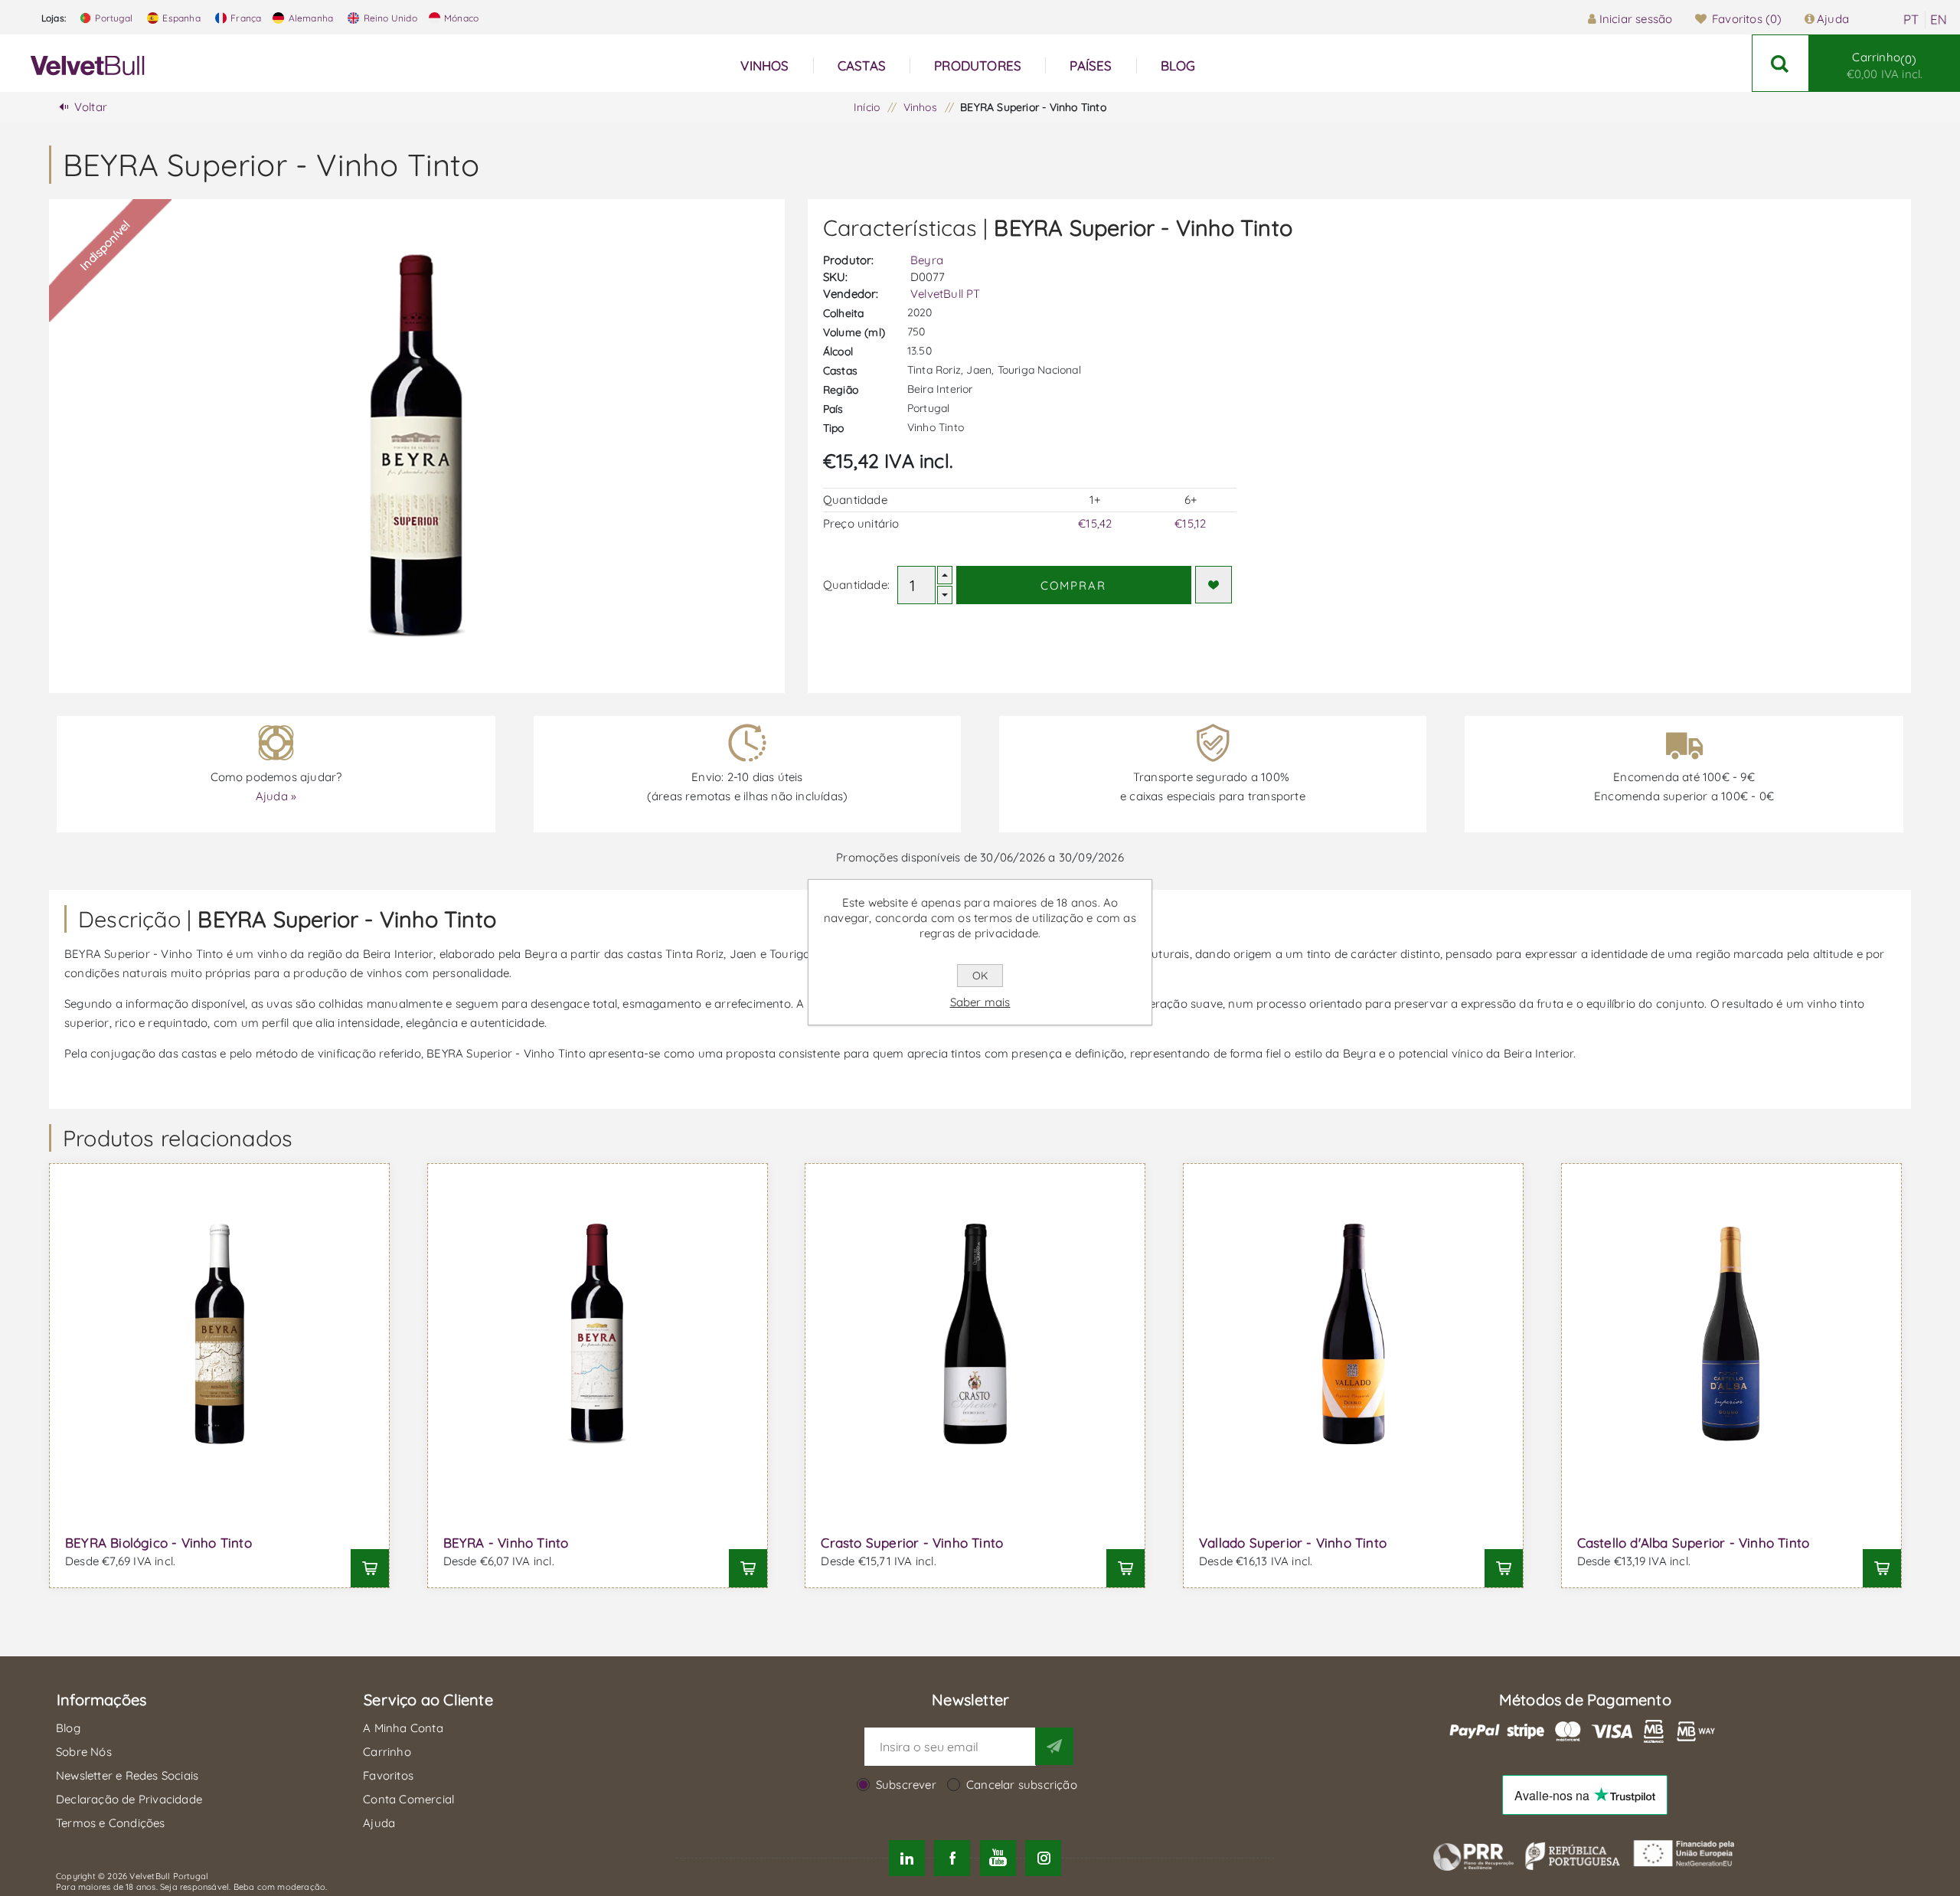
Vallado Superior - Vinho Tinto (1293, 1543)
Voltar (91, 107)
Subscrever (906, 1785)
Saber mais (980, 1002)
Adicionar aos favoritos (1214, 585)
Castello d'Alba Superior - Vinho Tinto (1694, 1543)
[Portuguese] (1911, 20)
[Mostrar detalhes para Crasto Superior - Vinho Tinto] (975, 1334)
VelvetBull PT (946, 294)
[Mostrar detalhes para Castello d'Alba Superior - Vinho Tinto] (1731, 1334)
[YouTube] (998, 1858)
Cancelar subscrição (1022, 1785)
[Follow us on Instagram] (1043, 1858)
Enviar (1054, 1746)
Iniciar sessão (1636, 19)
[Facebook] (952, 1858)
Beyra (927, 260)
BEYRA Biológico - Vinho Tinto (158, 1543)
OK (980, 976)
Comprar (1073, 585)
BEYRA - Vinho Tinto (506, 1543)
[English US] (1939, 20)
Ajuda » (276, 796)
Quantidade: (856, 585)
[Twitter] (907, 1858)
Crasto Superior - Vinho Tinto (912, 1543)
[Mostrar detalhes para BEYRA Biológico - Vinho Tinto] (219, 1334)
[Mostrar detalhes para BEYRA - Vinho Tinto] (598, 1334)
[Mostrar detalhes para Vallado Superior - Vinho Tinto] (1353, 1334)
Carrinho (1885, 65)
